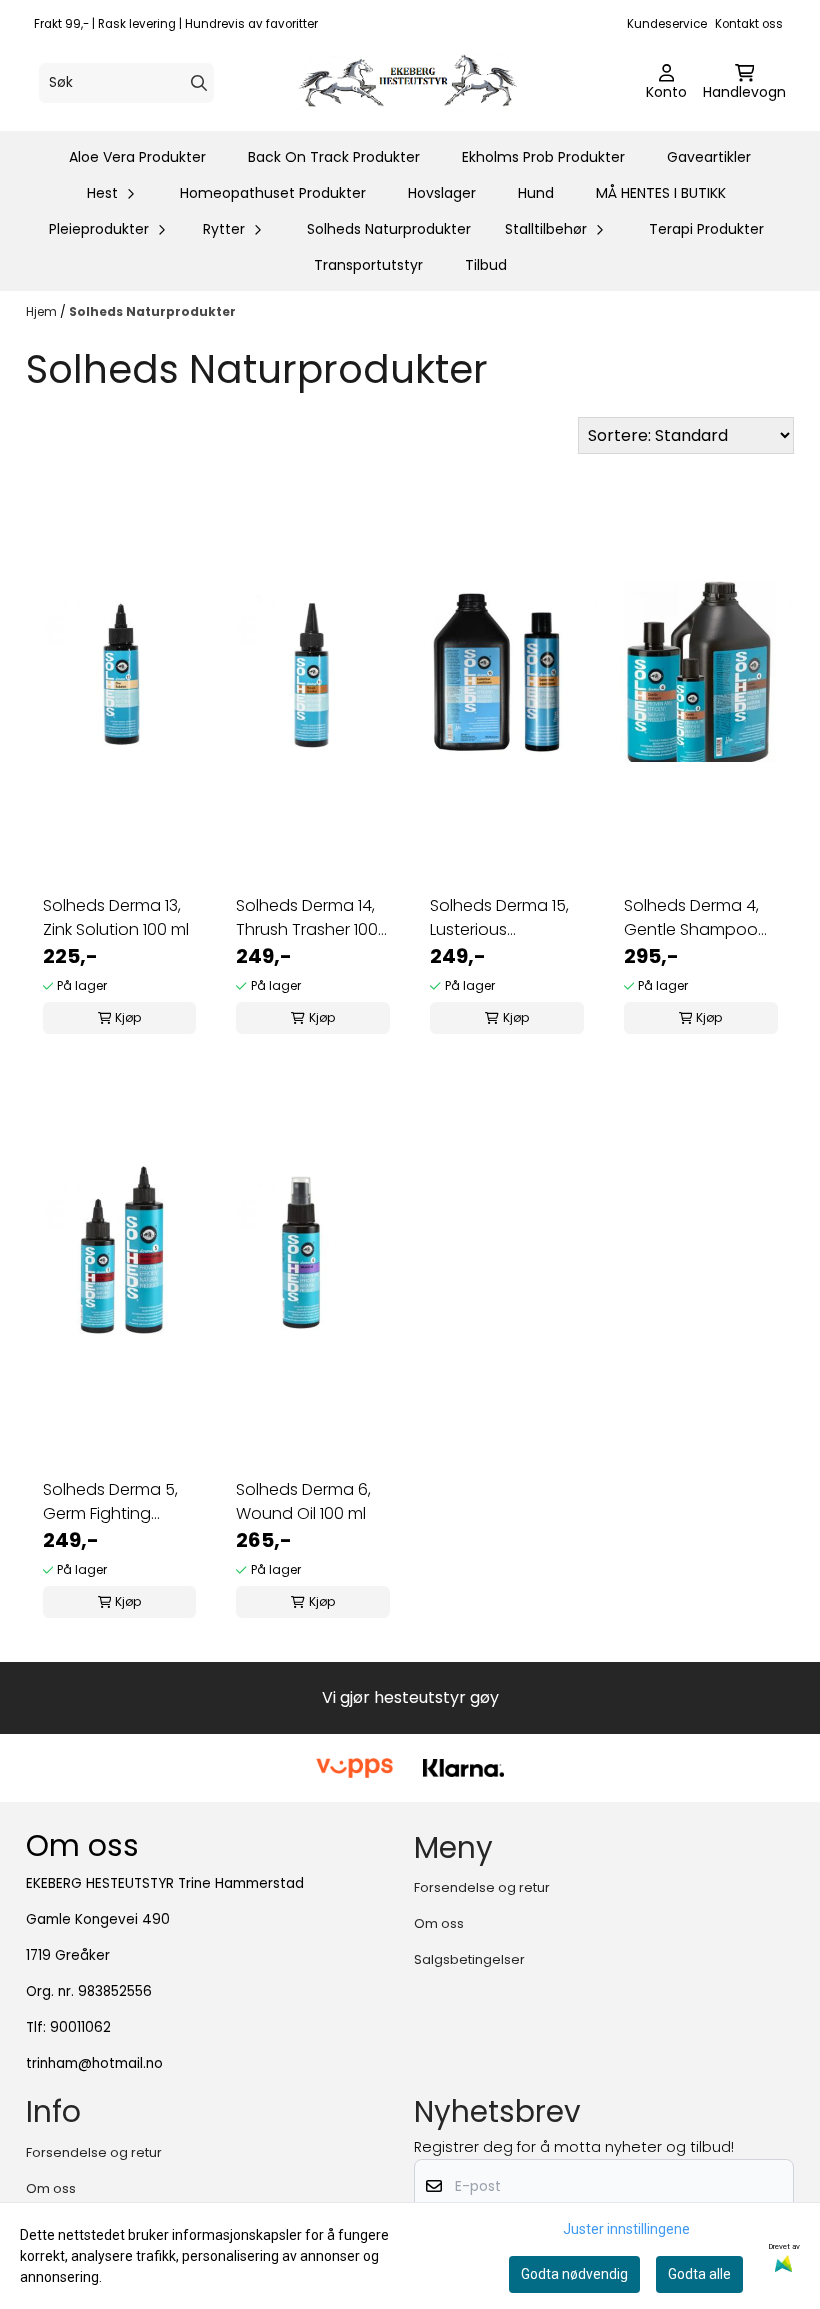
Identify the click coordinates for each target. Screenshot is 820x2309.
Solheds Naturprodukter (389, 229)
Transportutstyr (368, 265)
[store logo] (416, 83)
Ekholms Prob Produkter (543, 157)
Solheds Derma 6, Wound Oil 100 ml (303, 1501)
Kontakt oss (749, 24)
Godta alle (699, 2274)
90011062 (80, 2027)
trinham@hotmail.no (94, 2063)
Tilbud (486, 265)
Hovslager (442, 193)
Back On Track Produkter (334, 157)
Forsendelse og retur (482, 1887)
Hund (536, 193)
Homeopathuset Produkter (273, 193)
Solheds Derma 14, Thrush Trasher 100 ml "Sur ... (307, 918)
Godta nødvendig (574, 2274)
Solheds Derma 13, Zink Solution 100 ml (116, 917)
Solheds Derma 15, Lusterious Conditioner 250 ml (503, 918)
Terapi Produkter (706, 229)
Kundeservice (667, 24)
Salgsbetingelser (469, 1959)
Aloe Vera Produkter (137, 157)
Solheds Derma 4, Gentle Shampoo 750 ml (691, 918)
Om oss (439, 1923)
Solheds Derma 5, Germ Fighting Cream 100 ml (110, 1502)
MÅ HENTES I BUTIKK (661, 193)
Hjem (43, 311)
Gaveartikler (709, 157)
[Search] (199, 83)
